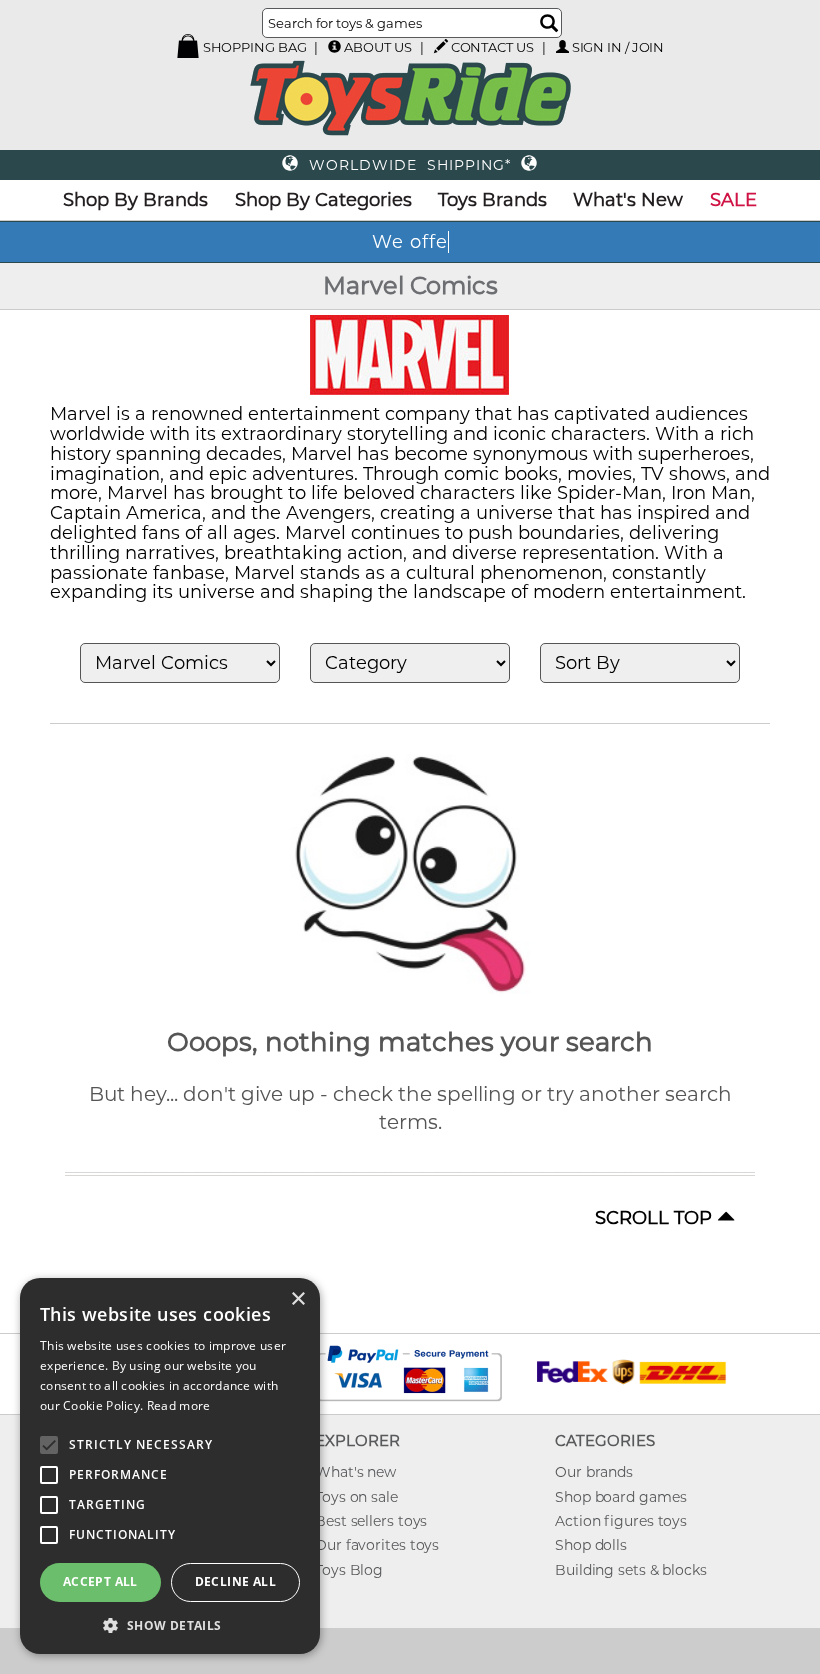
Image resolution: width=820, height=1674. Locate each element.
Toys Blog (349, 1570)
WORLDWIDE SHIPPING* (410, 165)
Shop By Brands (135, 200)
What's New (628, 200)
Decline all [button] (235, 1581)
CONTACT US (492, 47)
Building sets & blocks (631, 1570)
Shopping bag (253, 47)
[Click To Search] (549, 23)
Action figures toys (621, 1521)
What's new (355, 1472)
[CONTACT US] (441, 46)
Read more (179, 1405)
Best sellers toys (371, 1521)
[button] (170, 1624)
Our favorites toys (377, 1545)
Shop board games (620, 1497)
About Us (377, 47)
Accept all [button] (100, 1581)
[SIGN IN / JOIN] (562, 46)
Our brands (594, 1472)
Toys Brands (492, 200)
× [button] (297, 1299)
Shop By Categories (323, 200)
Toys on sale (356, 1497)
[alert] (170, 1466)
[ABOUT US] (334, 46)
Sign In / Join (618, 47)
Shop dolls (591, 1545)
